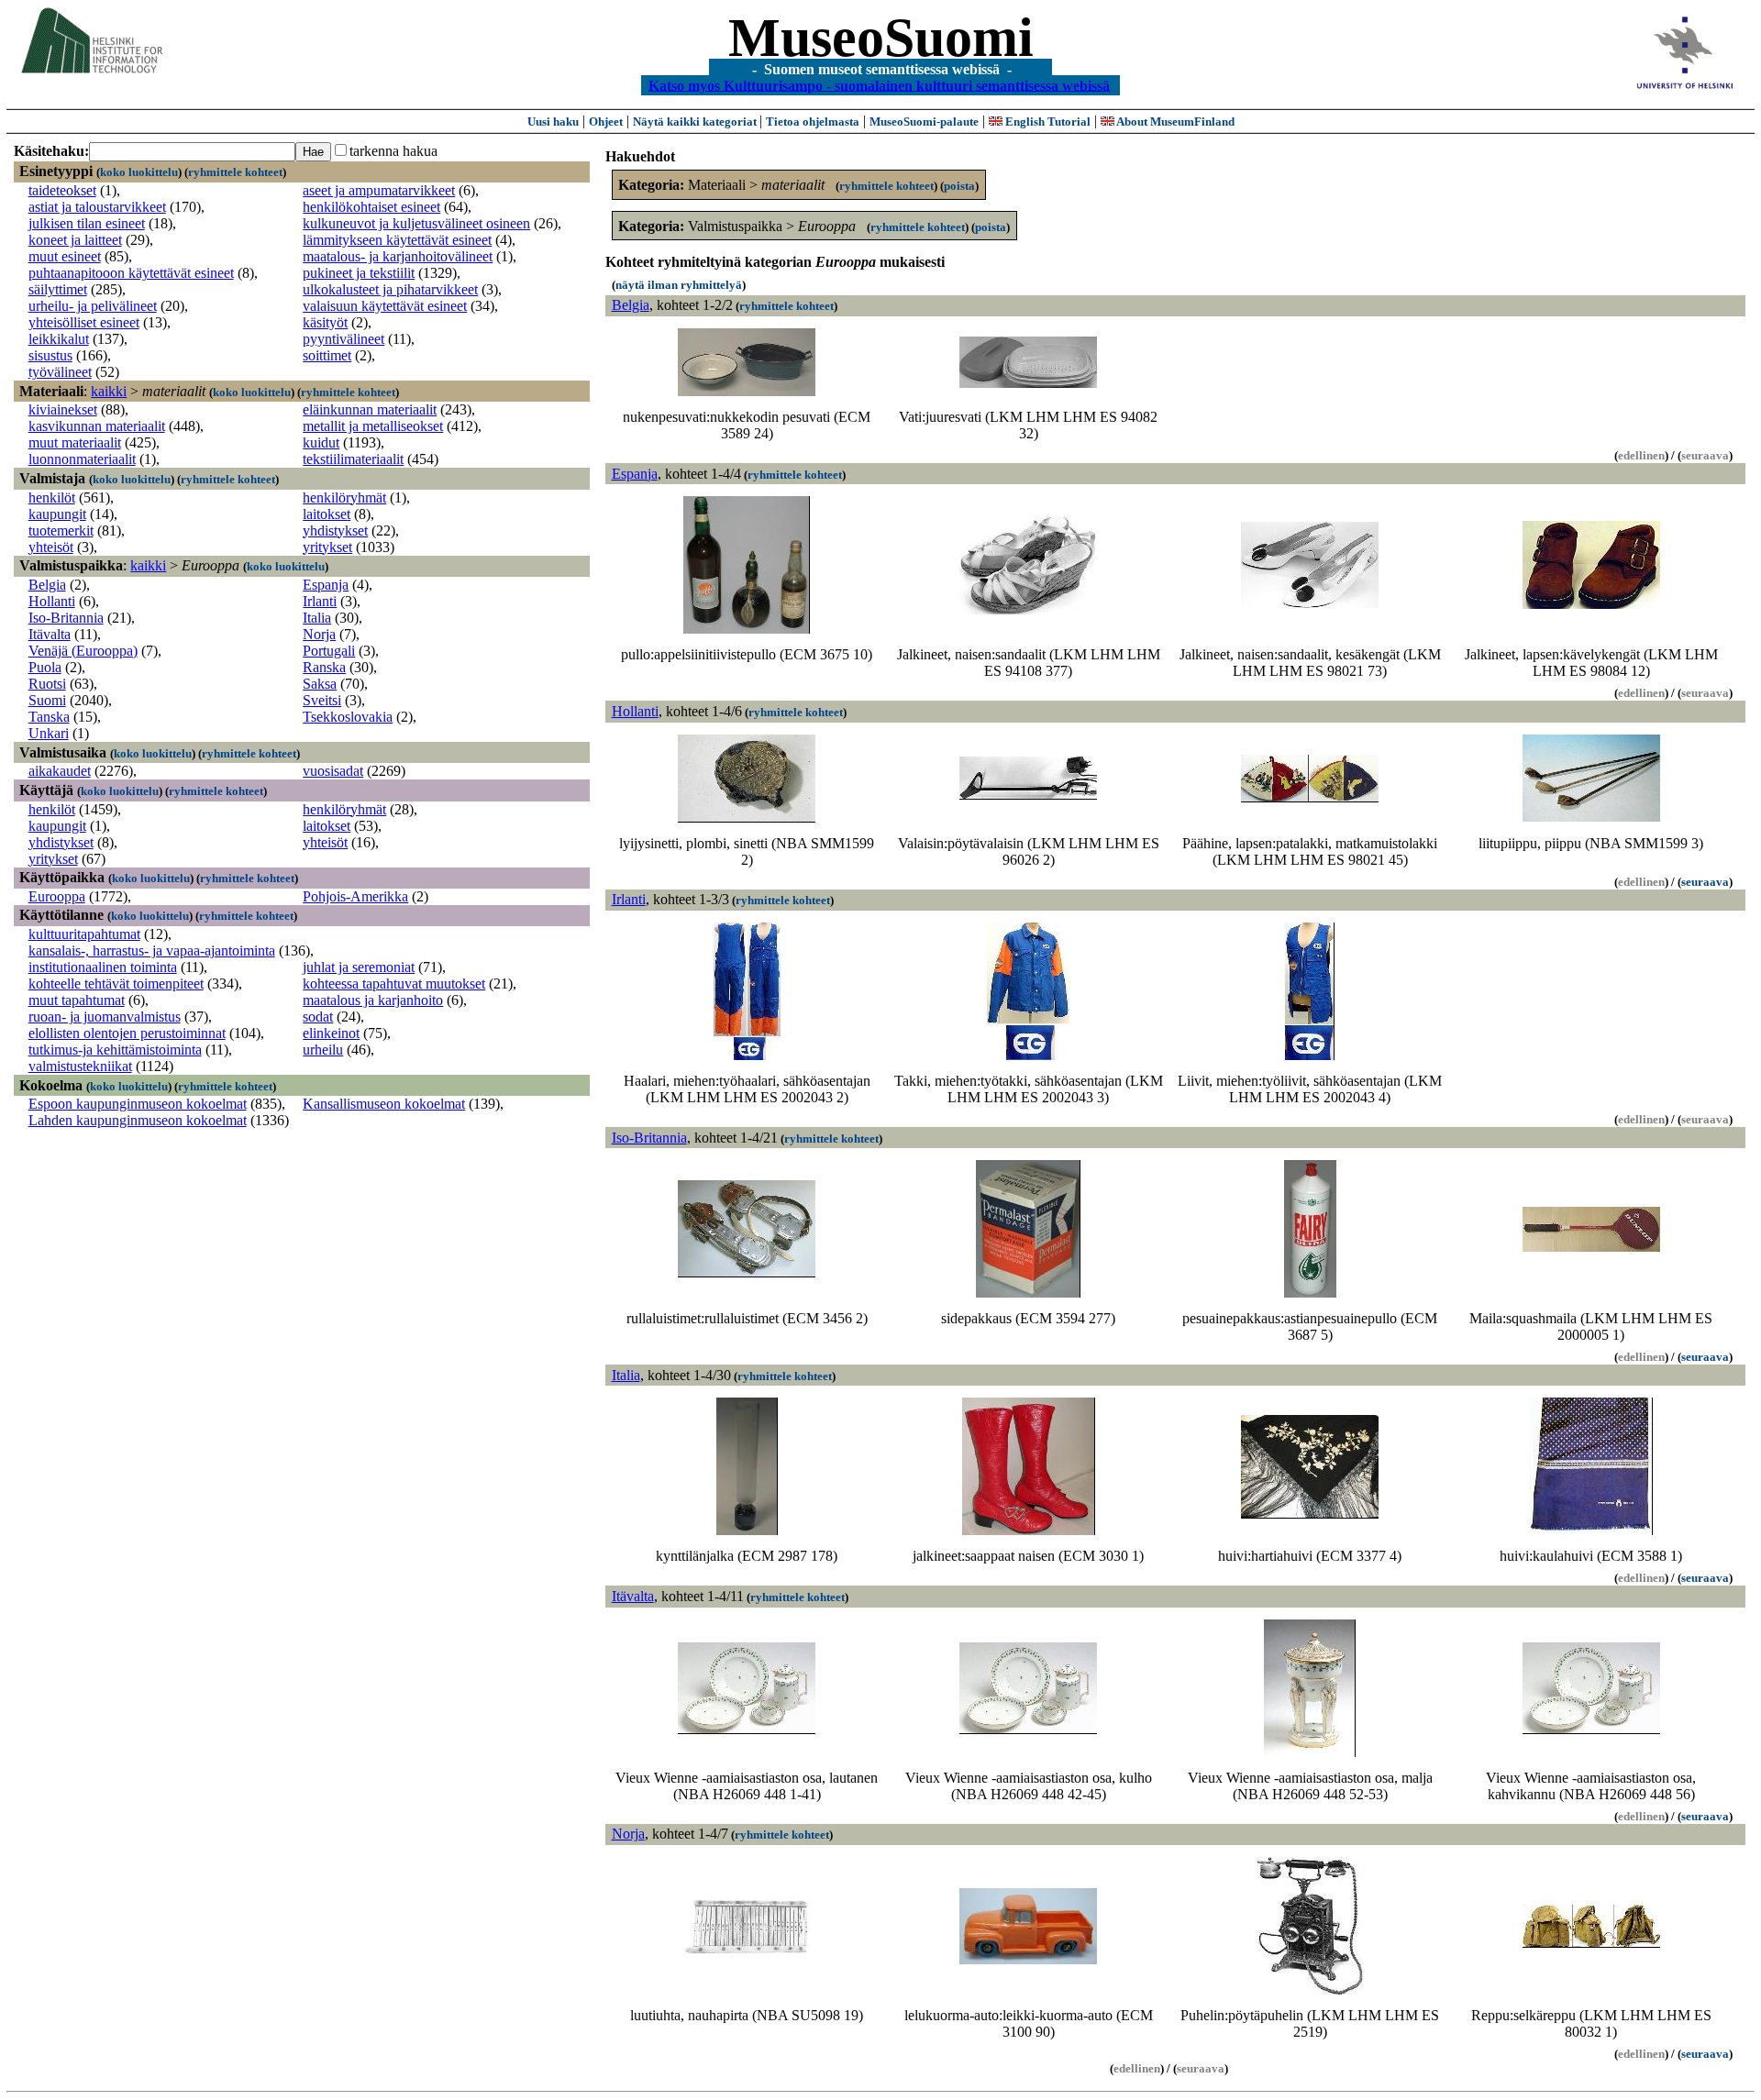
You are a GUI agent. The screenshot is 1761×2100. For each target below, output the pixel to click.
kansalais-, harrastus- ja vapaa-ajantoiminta (152, 951)
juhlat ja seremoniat (359, 967)
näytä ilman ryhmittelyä (679, 285)
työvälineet (60, 372)
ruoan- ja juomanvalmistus (105, 1017)
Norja (319, 634)
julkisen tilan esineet (87, 223)
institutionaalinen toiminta (103, 967)
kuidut (321, 442)
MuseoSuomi (881, 38)
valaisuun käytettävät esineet (385, 306)
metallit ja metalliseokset (373, 426)
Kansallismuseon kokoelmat (384, 1104)
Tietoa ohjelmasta (813, 122)
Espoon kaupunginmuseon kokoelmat (138, 1104)
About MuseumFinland (1174, 122)
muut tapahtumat (77, 1000)
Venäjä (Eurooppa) (83, 651)
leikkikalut (59, 339)
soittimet (327, 355)
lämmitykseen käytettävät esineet (397, 240)
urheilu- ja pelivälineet (93, 306)
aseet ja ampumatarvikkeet (379, 190)
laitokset (327, 514)
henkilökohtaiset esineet (371, 207)
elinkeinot (331, 1033)
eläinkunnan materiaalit (370, 409)
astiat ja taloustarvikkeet (97, 207)
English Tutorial (1047, 122)
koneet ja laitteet (75, 240)
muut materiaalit (75, 442)
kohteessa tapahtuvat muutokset (394, 984)
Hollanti (52, 601)
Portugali (329, 651)
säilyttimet (58, 289)
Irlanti (320, 601)
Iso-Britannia (66, 618)
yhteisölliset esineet (84, 322)
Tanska (49, 717)
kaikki (109, 391)
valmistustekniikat (80, 1066)
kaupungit (57, 514)
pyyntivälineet (343, 339)
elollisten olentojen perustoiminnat (127, 1033)
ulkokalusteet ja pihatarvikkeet (390, 289)
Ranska (324, 667)
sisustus (50, 355)
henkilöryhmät (344, 497)
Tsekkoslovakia (348, 717)
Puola (45, 667)
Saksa (320, 684)
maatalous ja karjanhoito (373, 1000)
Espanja (326, 585)
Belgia (47, 585)
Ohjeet (606, 122)
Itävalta (50, 634)
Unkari (49, 733)
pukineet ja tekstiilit (359, 273)
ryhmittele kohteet (235, 172)
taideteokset (62, 190)
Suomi (47, 700)
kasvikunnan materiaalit (97, 426)
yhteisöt (51, 547)
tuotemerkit (61, 531)
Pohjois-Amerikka (355, 896)
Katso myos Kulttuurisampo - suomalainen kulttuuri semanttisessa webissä (879, 85)
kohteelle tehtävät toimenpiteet (116, 984)
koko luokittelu (139, 172)
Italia (317, 618)
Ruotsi (47, 684)
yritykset (327, 547)
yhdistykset (335, 531)
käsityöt (325, 322)
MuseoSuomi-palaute (924, 122)
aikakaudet (60, 771)
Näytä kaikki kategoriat (696, 122)
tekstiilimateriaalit (353, 459)
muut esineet (65, 256)
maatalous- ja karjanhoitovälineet (398, 256)
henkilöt (52, 497)
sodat (318, 1017)
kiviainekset (63, 409)
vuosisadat (333, 771)
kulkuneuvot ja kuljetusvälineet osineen (416, 223)
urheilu (323, 1050)
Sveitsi (322, 700)
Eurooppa (57, 896)
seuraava (1705, 882)
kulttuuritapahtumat (84, 934)
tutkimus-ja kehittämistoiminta (115, 1050)
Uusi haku (553, 122)
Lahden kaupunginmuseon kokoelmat (138, 1120)
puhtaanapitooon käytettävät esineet (131, 273)
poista (959, 186)
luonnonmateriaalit (82, 459)
